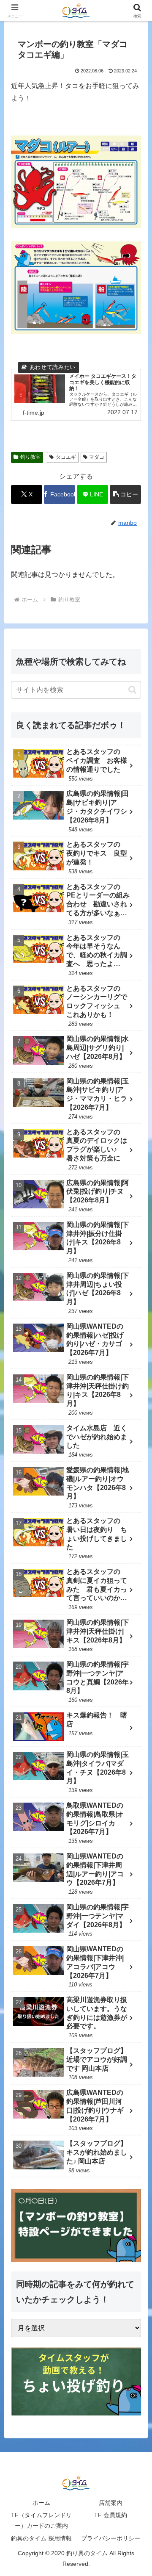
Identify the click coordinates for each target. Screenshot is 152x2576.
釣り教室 (30, 457)
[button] (125, 494)
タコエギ (66, 457)
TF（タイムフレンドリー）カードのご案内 (41, 2520)
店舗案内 (111, 2503)
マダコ (97, 457)
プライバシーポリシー (111, 2538)
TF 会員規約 (111, 2515)
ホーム (41, 2503)
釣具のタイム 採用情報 (41, 2538)
